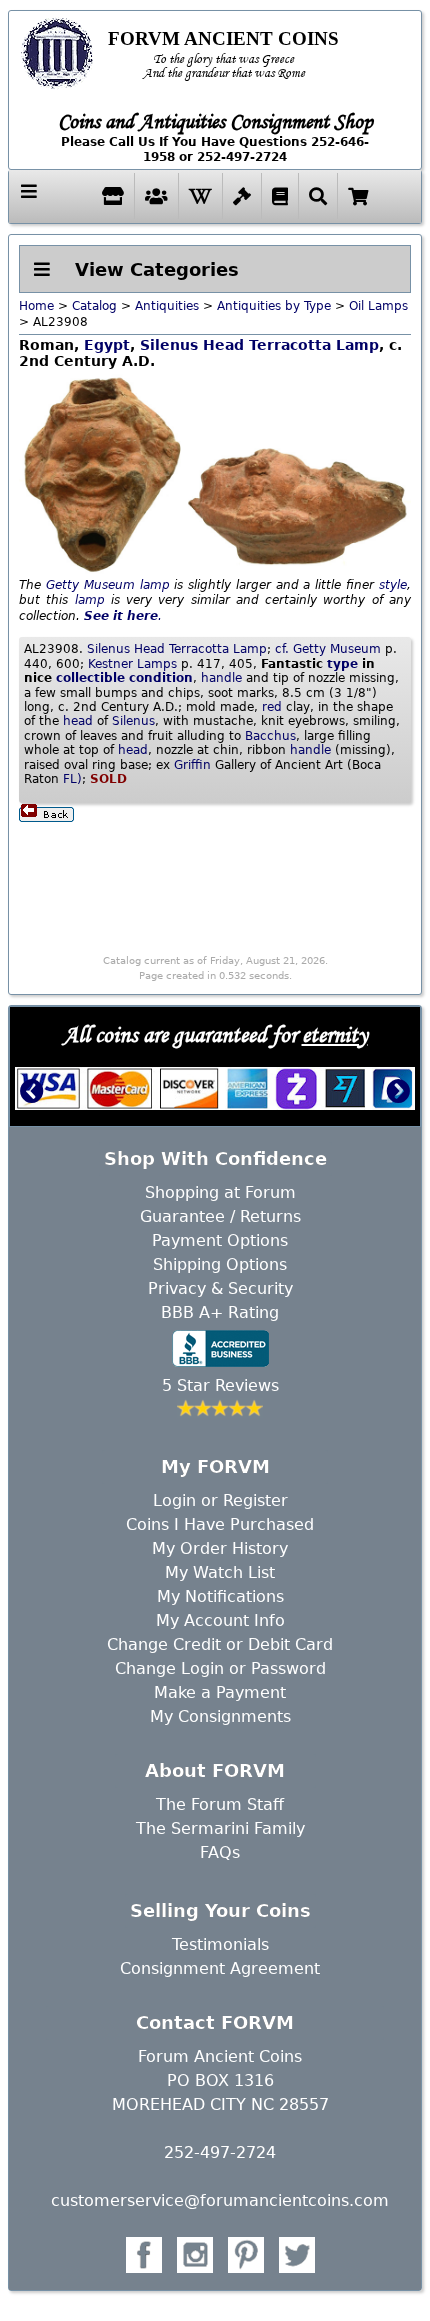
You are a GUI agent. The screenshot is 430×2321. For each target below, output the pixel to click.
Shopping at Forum (220, 1192)
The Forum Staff (220, 1804)
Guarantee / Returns (220, 1216)
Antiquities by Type (274, 306)
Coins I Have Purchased (220, 1524)
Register (255, 1500)
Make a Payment (220, 1692)
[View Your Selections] (358, 196)
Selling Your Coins (220, 1910)
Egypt (107, 345)
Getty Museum (90, 585)
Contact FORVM (215, 2022)
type (342, 664)
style (393, 585)
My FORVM (215, 1466)
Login (174, 1500)
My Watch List (220, 1572)
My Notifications (220, 1596)
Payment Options (220, 1240)
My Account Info (220, 1620)
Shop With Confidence (215, 1158)
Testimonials (220, 1944)
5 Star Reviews (220, 1385)
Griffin (192, 765)
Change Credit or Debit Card (220, 1644)
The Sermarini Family (220, 1828)
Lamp (357, 345)
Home (36, 306)
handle (221, 678)
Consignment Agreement (220, 1968)
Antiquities (167, 306)
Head (223, 345)
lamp (155, 585)
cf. (282, 649)
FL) (72, 779)
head (78, 721)
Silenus (169, 345)
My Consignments (220, 1716)
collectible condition (124, 678)
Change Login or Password (220, 1668)
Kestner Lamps (132, 664)
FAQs (220, 1852)
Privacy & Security (220, 1288)
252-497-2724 (220, 2152)
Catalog (94, 306)
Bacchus (270, 736)
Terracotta (290, 345)
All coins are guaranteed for (215, 1034)
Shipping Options (220, 1264)
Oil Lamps (378, 306)
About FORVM (215, 1770)
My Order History (220, 1548)
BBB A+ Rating (220, 1312)
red (272, 707)
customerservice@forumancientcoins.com (220, 2200)
